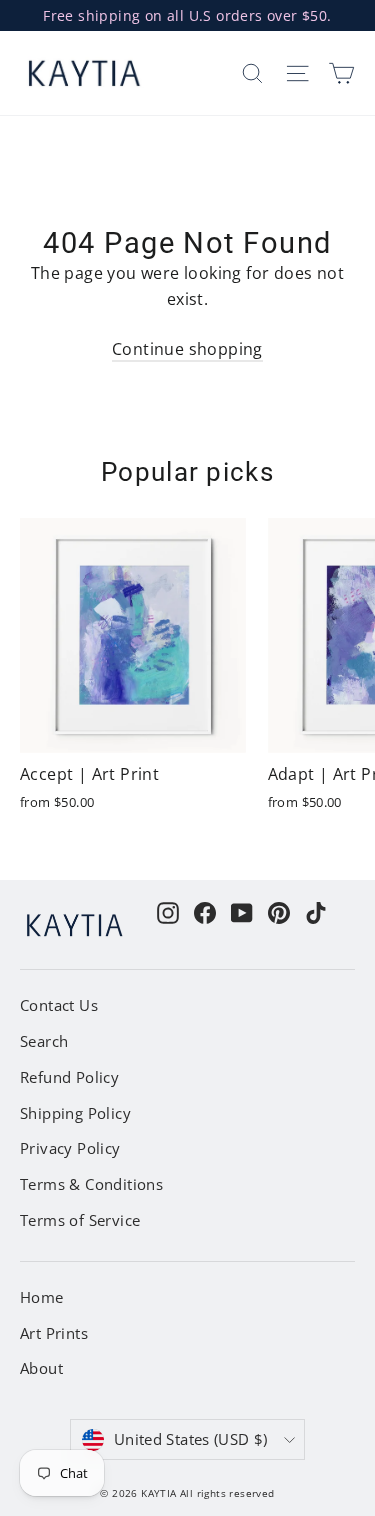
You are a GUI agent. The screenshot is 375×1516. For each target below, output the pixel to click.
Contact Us (59, 1005)
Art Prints (54, 1333)
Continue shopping (187, 349)
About (41, 1368)
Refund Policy (69, 1077)
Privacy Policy (70, 1148)
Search (44, 1041)
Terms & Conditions (91, 1184)
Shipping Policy (75, 1113)
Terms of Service (80, 1220)
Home (42, 1297)
